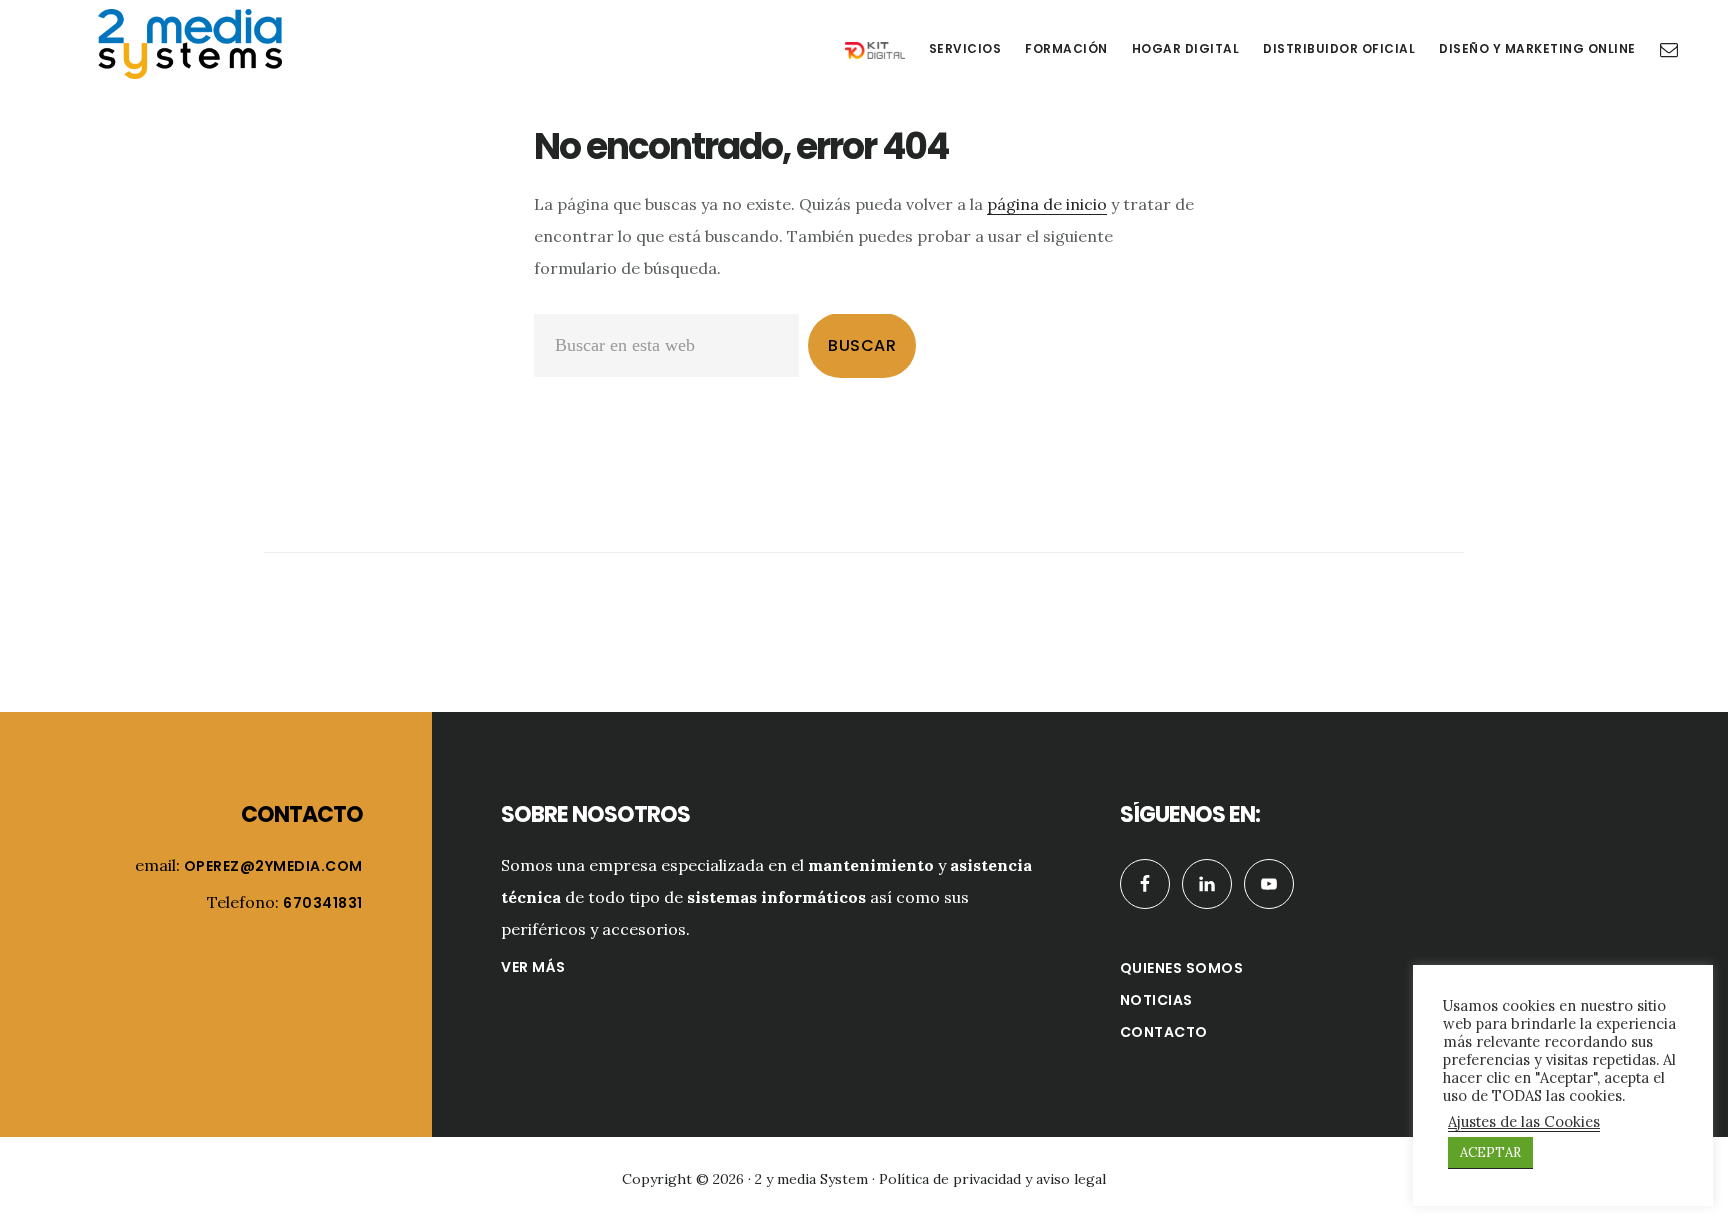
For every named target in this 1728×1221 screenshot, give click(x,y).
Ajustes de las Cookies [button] (1524, 1122)
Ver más (533, 967)
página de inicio (1047, 204)
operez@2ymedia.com (273, 866)
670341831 (323, 903)
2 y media (190, 44)
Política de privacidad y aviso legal (992, 1179)
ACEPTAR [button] (1490, 1152)
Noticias (1156, 1000)
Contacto (1164, 1032)
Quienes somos (1182, 968)
